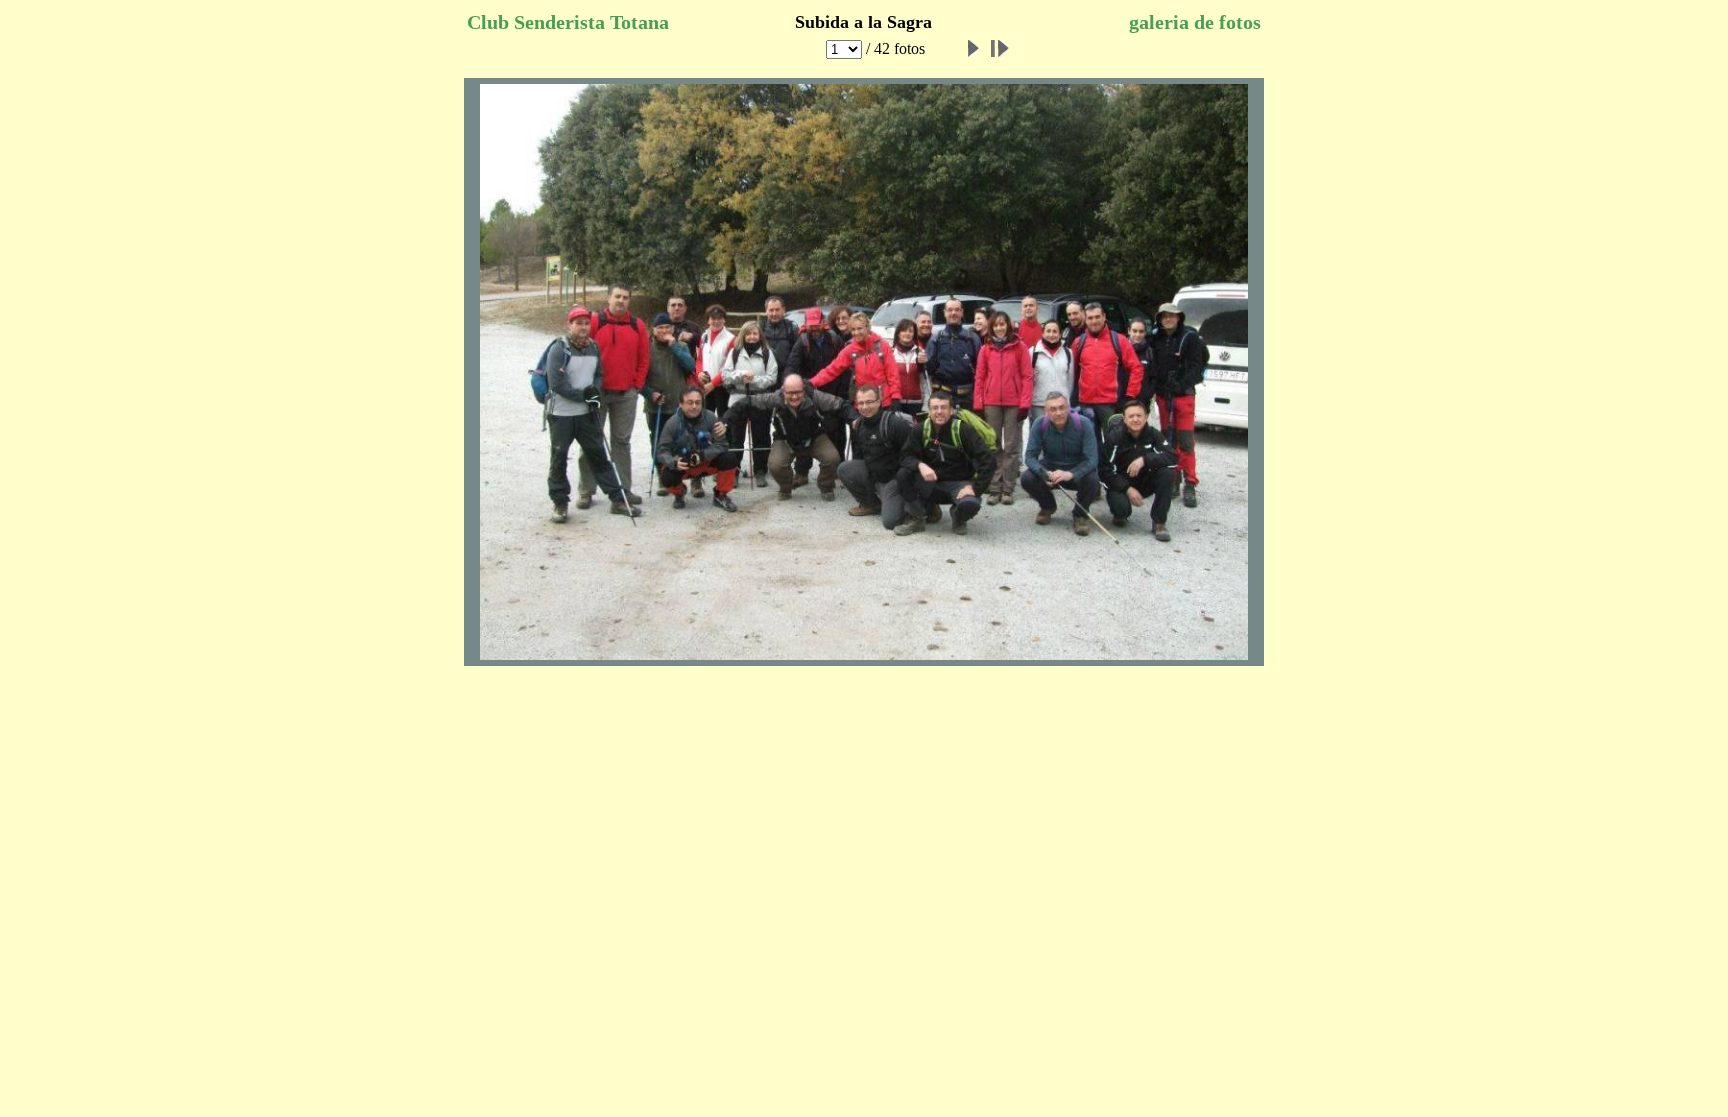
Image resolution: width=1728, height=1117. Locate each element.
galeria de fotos (1195, 22)
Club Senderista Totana (568, 22)
